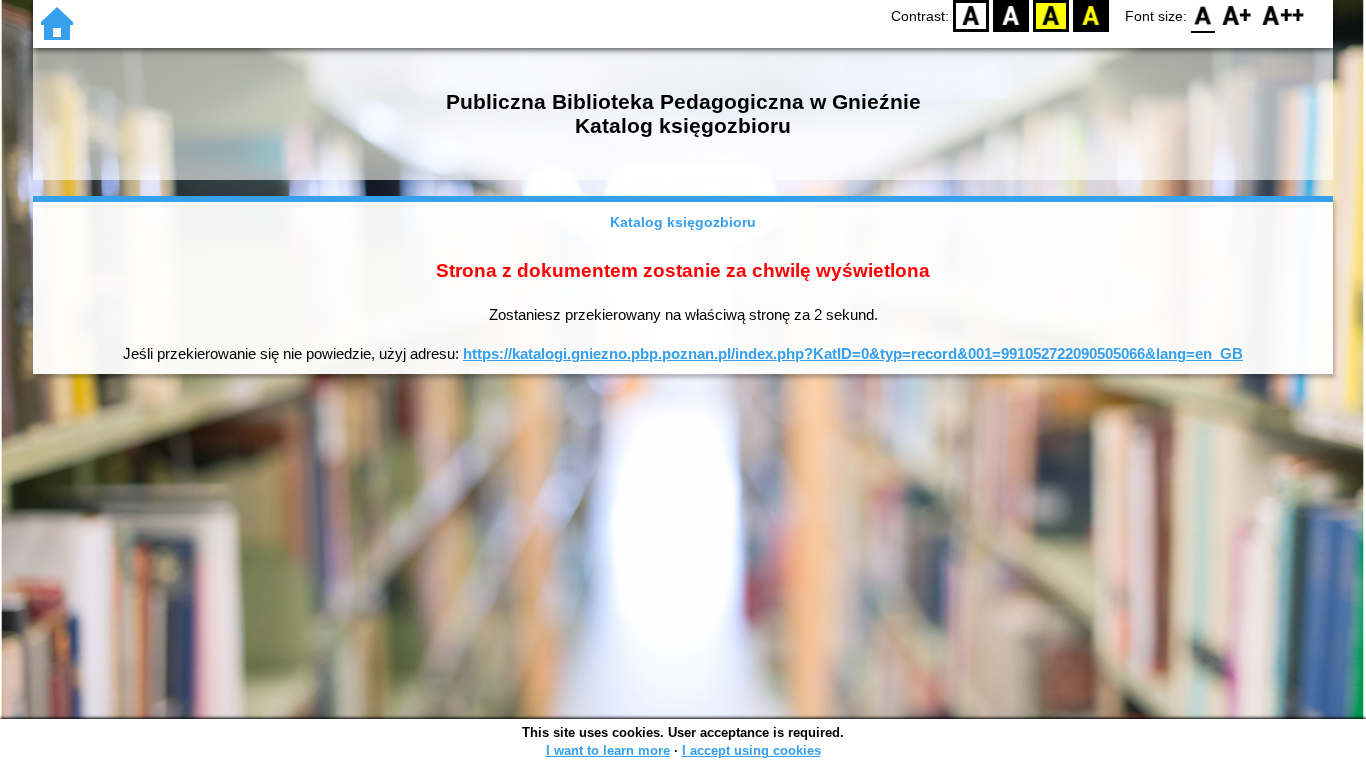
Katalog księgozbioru (683, 222)
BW (1011, 15)
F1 (1237, 15)
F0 (1203, 15)
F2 (1283, 15)
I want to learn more (608, 750)
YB (1051, 15)
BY (1091, 15)
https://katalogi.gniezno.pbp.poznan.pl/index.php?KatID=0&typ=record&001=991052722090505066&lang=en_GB (853, 353)
